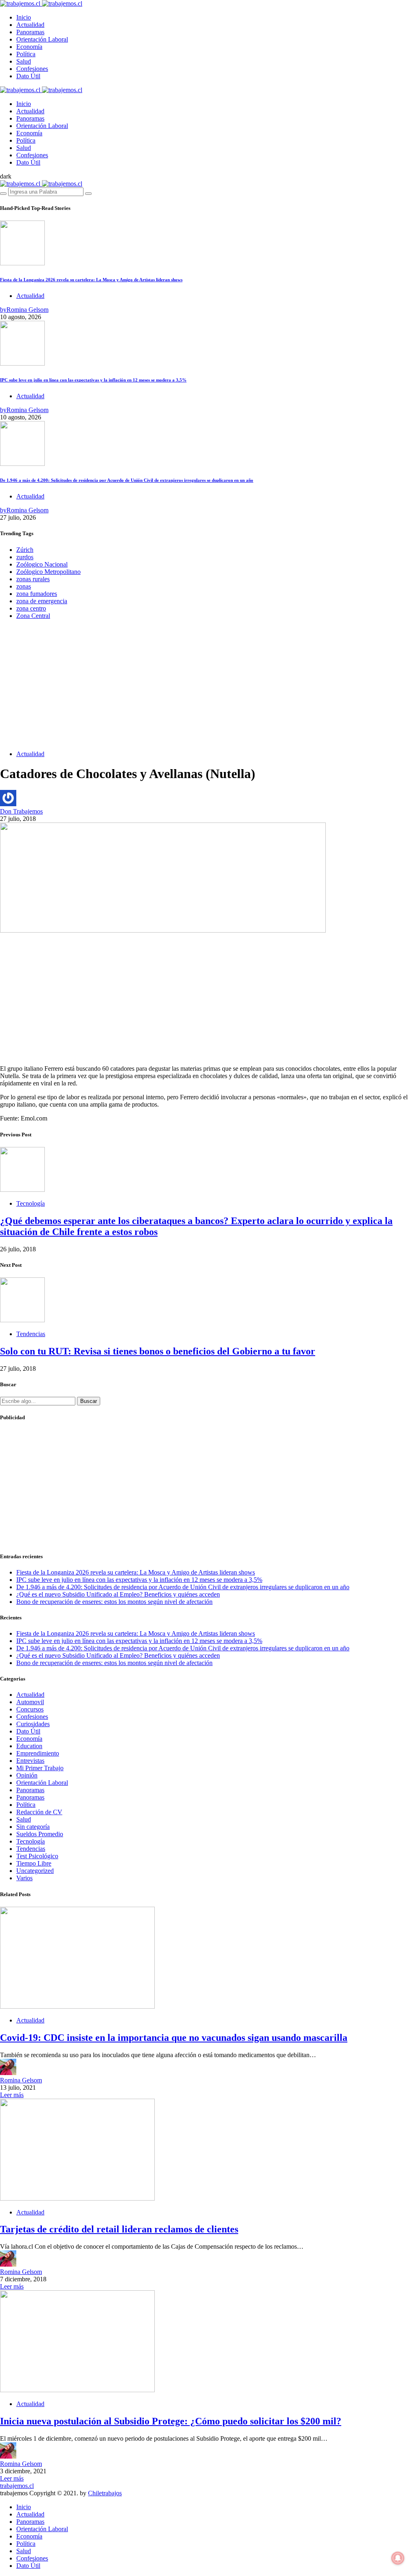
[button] (6, 176)
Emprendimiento (38, 1753)
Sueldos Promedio (40, 1834)
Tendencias (31, 1334)
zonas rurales (33, 579)
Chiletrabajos (105, 2493)
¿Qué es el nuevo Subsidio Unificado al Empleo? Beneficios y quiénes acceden (118, 1594)
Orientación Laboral (42, 39)
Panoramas (30, 32)
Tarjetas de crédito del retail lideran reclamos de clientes (119, 2229)
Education (29, 1746)
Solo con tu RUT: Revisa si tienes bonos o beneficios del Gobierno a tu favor (158, 1351)
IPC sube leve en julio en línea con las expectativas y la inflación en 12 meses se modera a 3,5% (93, 380)
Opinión (27, 1775)
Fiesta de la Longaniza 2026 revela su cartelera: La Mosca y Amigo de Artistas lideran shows (91, 280)
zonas (24, 586)
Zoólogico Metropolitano (48, 572)
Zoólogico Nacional (42, 564)
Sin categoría (33, 1827)
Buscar (89, 1401)
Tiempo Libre (34, 1863)
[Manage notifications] (398, 2558)
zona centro (31, 608)
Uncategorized (35, 1871)
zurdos (25, 557)
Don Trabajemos (21, 811)
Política (26, 54)
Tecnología (31, 1203)
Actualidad (30, 25)
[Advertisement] (208, 687)
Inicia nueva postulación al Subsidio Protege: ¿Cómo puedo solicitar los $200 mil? (171, 2421)
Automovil (30, 1702)
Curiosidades (33, 1724)
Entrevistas (30, 1761)
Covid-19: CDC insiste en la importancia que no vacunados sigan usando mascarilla (174, 2038)
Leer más (12, 2095)
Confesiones (32, 69)
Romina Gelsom (21, 2080)
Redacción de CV (39, 1812)
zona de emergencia (42, 601)
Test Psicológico (37, 1856)
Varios (24, 1878)
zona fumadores (37, 594)
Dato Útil (28, 76)
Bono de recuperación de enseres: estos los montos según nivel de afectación (114, 1602)
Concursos (30, 1709)
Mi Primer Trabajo (40, 1768)
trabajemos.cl (17, 2486)
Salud (24, 61)
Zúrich (25, 550)
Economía (29, 47)
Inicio (24, 17)
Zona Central (33, 616)
